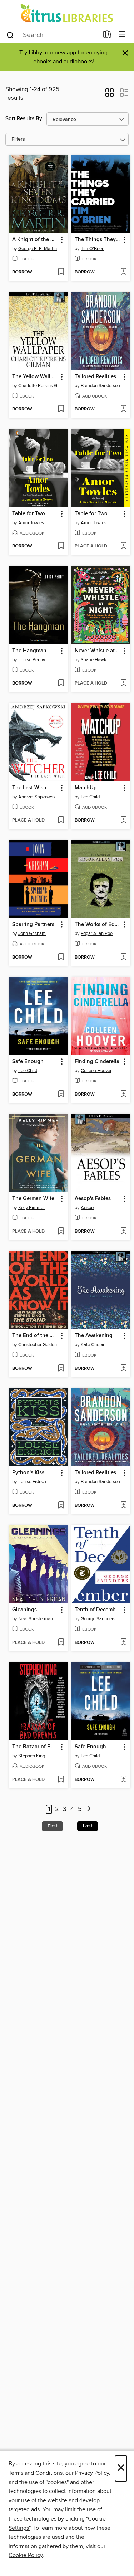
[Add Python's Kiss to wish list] (61, 1506)
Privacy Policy (92, 2473)
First (52, 1826)
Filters (18, 139)
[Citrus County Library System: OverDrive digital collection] (67, 13)
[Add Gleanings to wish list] (61, 1643)
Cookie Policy (26, 2555)
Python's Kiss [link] (28, 1473)
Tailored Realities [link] (95, 377)
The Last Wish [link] (29, 788)
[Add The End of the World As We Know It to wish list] (61, 1369)
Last (88, 1826)
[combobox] (52, 35)
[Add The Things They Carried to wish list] (123, 272)
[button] (110, 95)
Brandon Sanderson (100, 386)
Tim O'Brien (93, 249)
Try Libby (31, 53)
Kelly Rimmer (31, 1208)
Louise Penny (32, 660)
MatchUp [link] (86, 788)
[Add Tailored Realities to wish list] (123, 409)
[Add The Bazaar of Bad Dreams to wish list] (61, 1780)
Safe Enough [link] (28, 1062)
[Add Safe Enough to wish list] (61, 1095)
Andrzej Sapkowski (38, 797)
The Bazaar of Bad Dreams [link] (35, 1747)
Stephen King (32, 1756)
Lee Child (90, 797)
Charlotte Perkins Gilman (39, 386)
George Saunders (98, 1619)
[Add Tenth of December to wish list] (123, 1643)
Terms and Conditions (36, 2473)
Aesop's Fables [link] (93, 1199)
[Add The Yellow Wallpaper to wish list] (61, 409)
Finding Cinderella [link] (97, 1062)
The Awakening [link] (94, 1336)
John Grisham (32, 934)
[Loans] (107, 36)
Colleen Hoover (96, 1071)
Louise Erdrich (32, 1482)
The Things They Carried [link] (98, 240)
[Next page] (89, 1809)
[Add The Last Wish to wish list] (61, 820)
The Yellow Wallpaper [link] (35, 377)
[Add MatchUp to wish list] (123, 820)
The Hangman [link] (29, 651)
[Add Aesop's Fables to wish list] (123, 1232)
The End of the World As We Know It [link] (35, 1336)
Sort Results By (24, 119)
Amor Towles (31, 523)
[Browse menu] (122, 35)
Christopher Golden (38, 1345)
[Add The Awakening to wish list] (123, 1369)
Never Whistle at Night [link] (98, 651)
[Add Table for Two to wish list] (61, 546)
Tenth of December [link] (98, 1610)
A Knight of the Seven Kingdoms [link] (35, 240)
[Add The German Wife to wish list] (61, 1232)
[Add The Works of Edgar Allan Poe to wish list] (123, 958)
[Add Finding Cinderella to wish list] (123, 1095)
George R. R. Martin (38, 249)
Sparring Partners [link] (33, 925)
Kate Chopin (93, 1345)
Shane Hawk (94, 660)
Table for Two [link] (29, 514)
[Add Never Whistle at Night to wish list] (123, 683)
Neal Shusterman (36, 1619)
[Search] (10, 35)
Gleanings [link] (24, 1610)
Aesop (87, 1208)
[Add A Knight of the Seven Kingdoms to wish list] (61, 272)
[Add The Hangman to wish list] (61, 683)
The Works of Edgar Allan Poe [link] (98, 925)
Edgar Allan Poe (97, 934)
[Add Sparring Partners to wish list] (61, 958)
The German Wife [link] (33, 1199)
